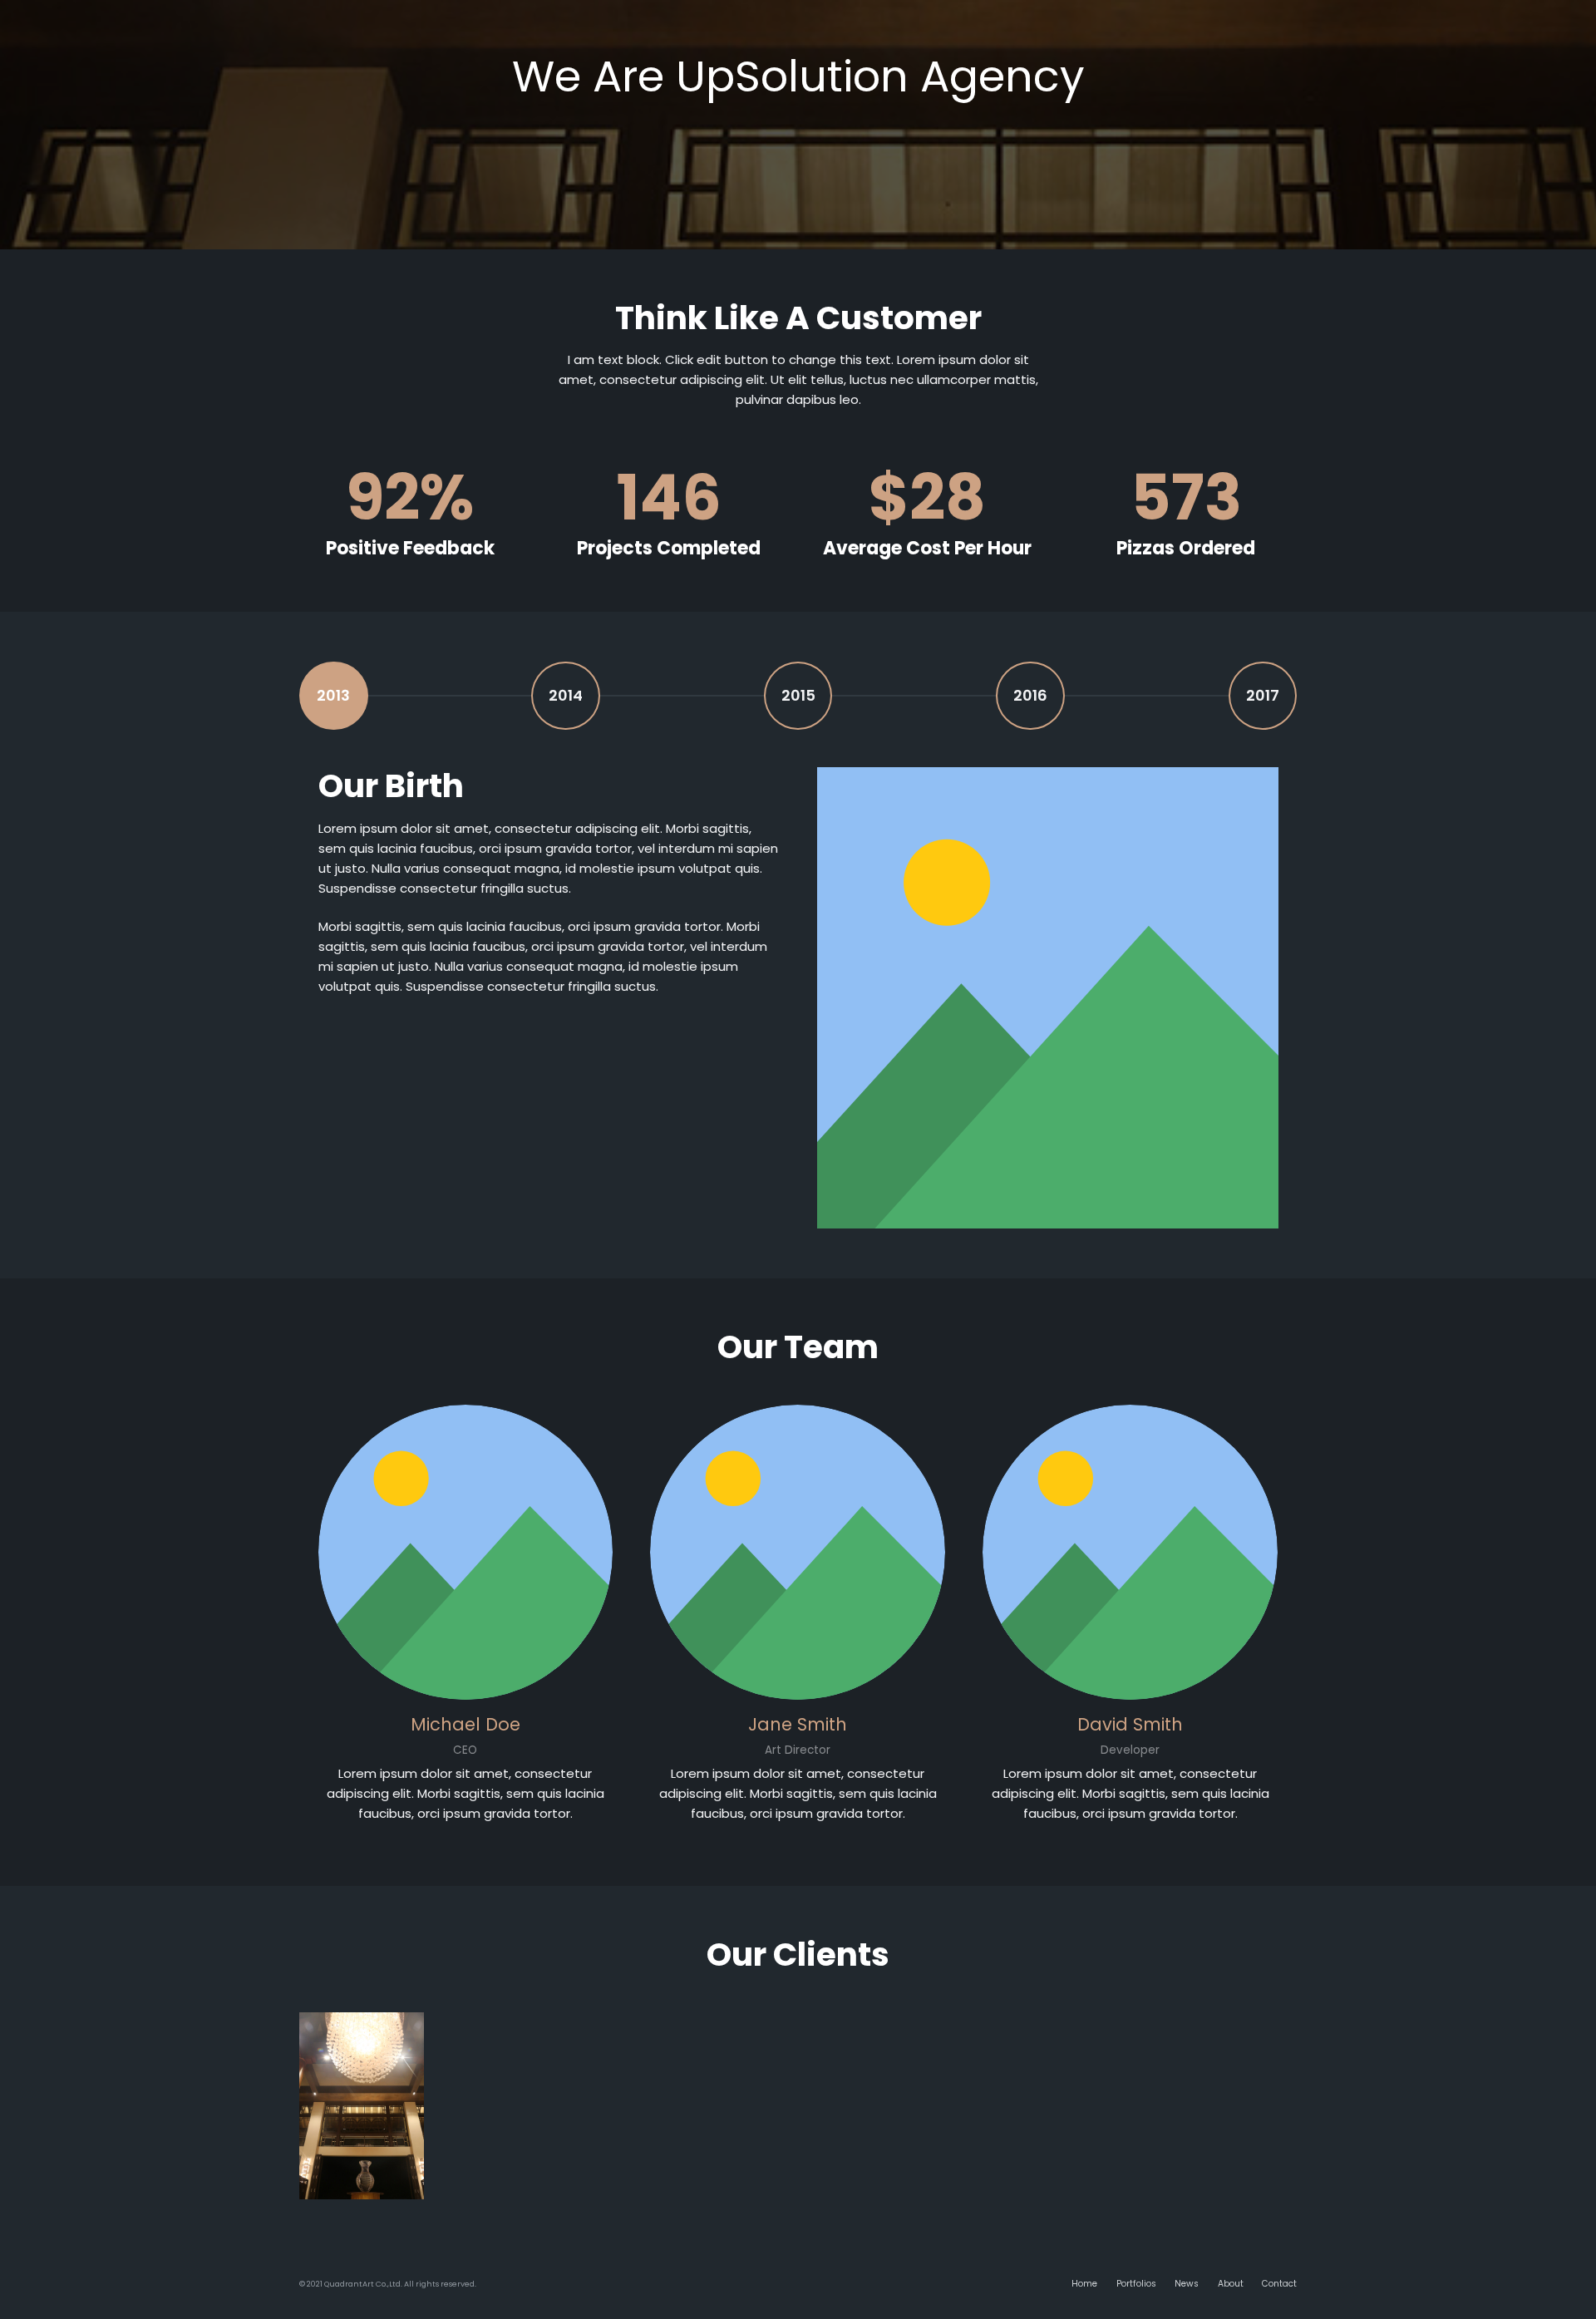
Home (1084, 2284)
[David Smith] (1130, 1552)
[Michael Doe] (466, 1552)
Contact (1279, 2284)
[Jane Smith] (798, 1552)
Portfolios (1136, 2284)
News (1187, 2284)
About (1231, 2284)
